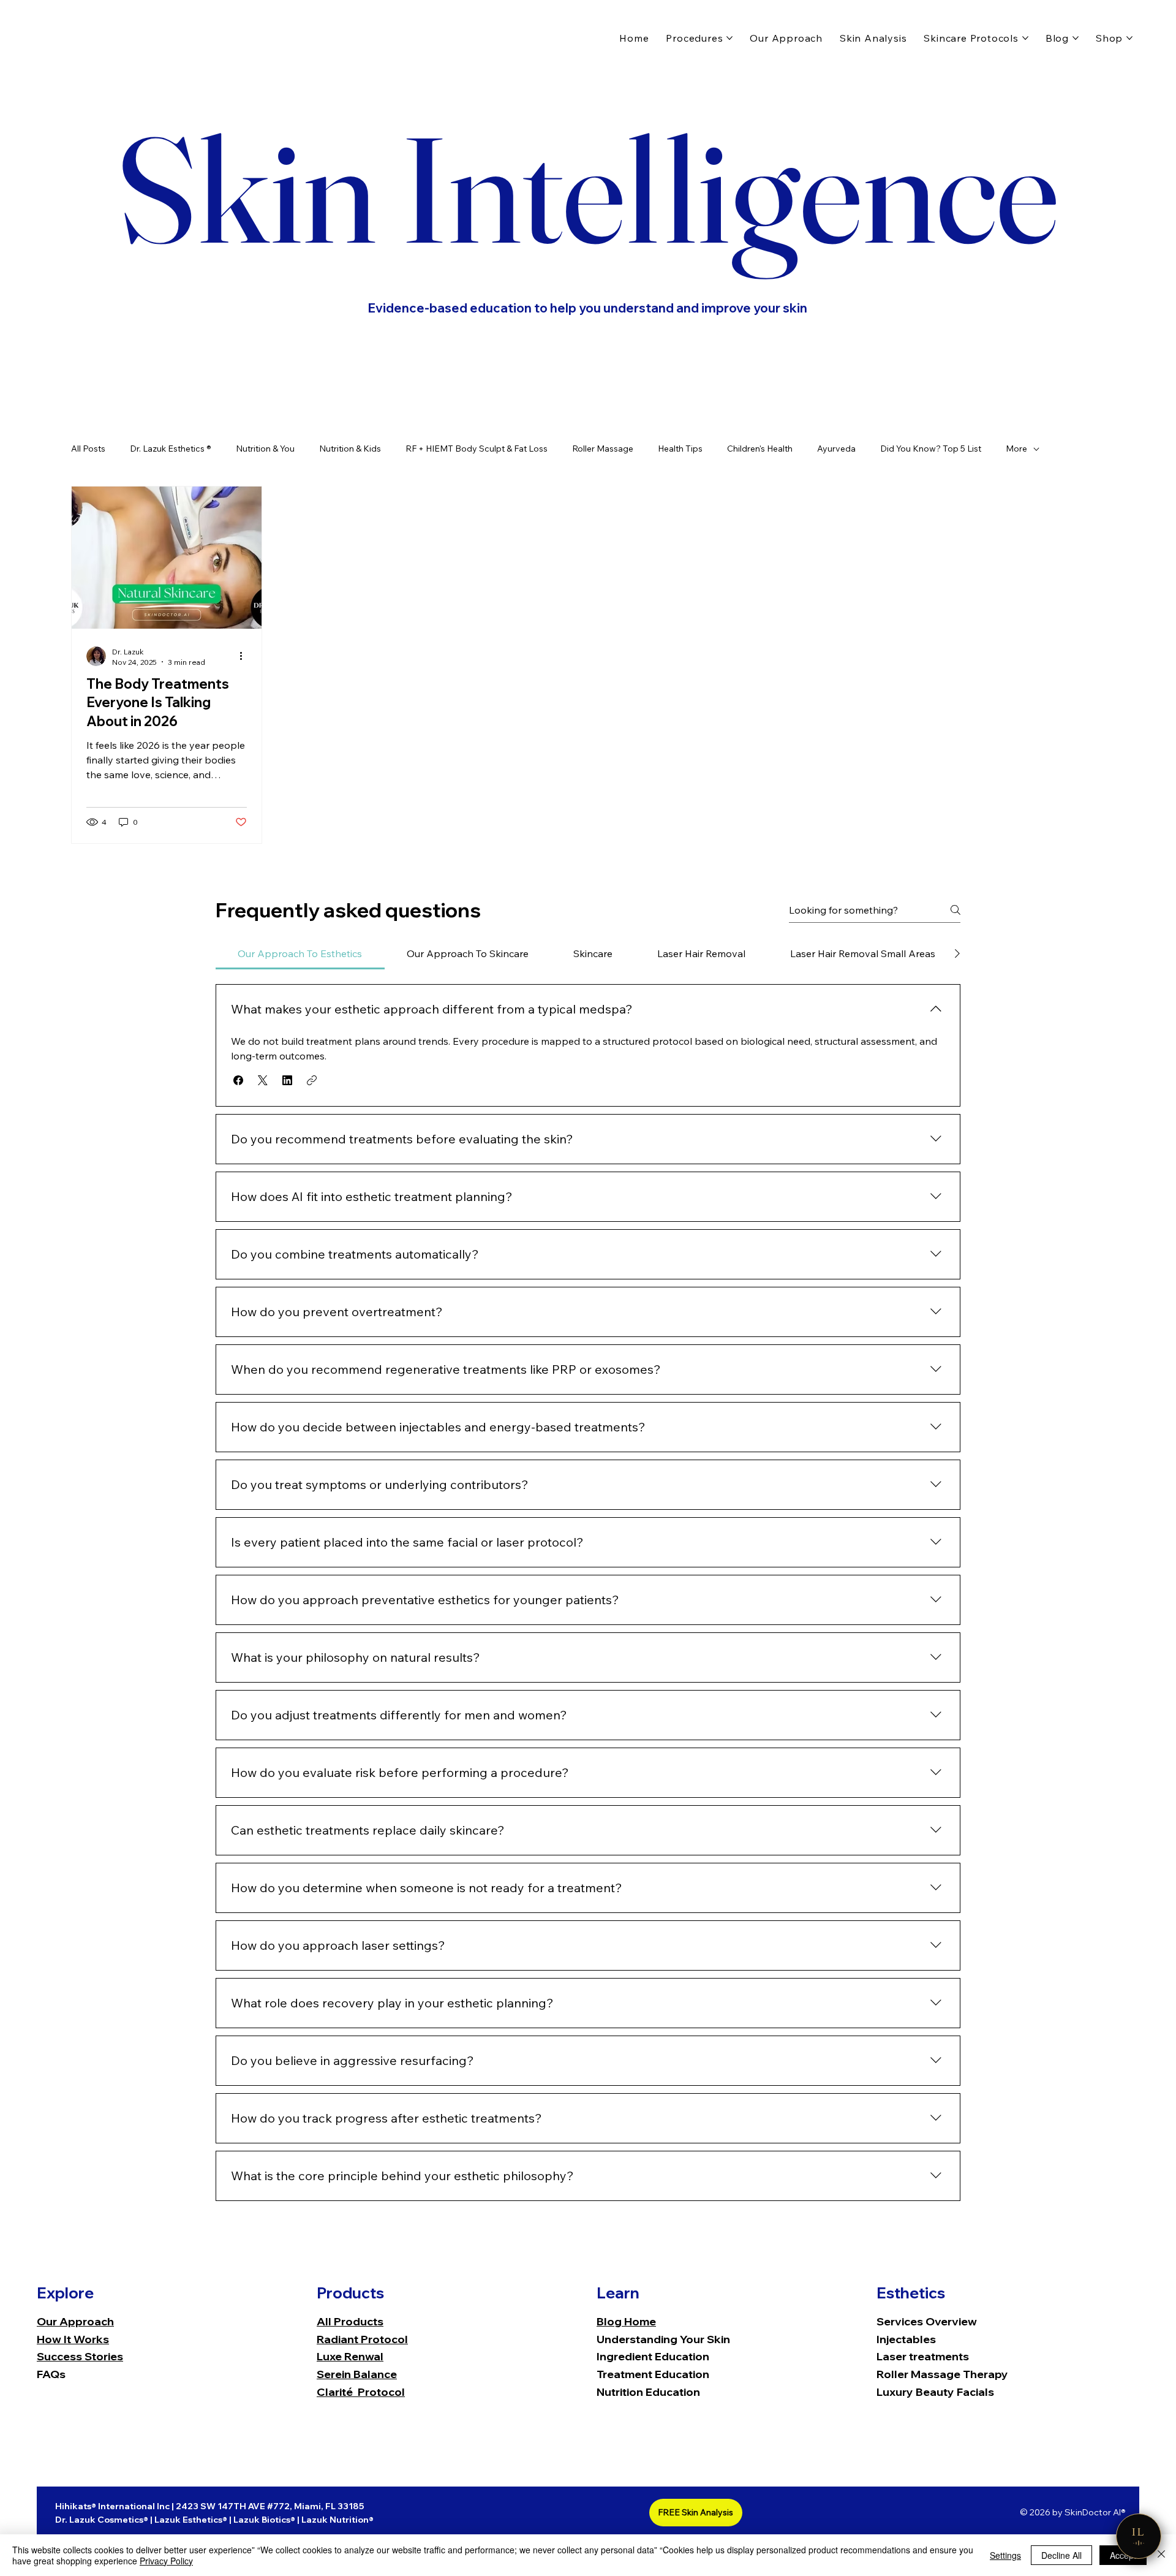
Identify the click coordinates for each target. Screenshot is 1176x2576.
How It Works (73, 2339)
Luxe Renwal (350, 2356)
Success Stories (80, 2356)
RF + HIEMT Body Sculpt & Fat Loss (477, 449)
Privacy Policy (166, 2561)
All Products (350, 2321)
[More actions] (245, 656)
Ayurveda (836, 449)
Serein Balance (357, 2374)
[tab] (300, 953)
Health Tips (680, 449)
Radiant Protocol (362, 2339)
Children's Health (760, 449)
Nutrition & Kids (350, 449)
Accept (1123, 2555)
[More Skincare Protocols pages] (1025, 38)
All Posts (88, 449)
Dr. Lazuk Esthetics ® (171, 449)
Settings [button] (1005, 2555)
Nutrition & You (265, 449)
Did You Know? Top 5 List (931, 449)
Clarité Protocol (361, 2392)
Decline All (1061, 2555)
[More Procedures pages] (729, 38)
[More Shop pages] (1129, 38)
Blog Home (626, 2321)
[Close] (1161, 2555)
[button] (238, 1080)
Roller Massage (603, 449)
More (1016, 449)
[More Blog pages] (1076, 38)
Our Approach (75, 2321)
